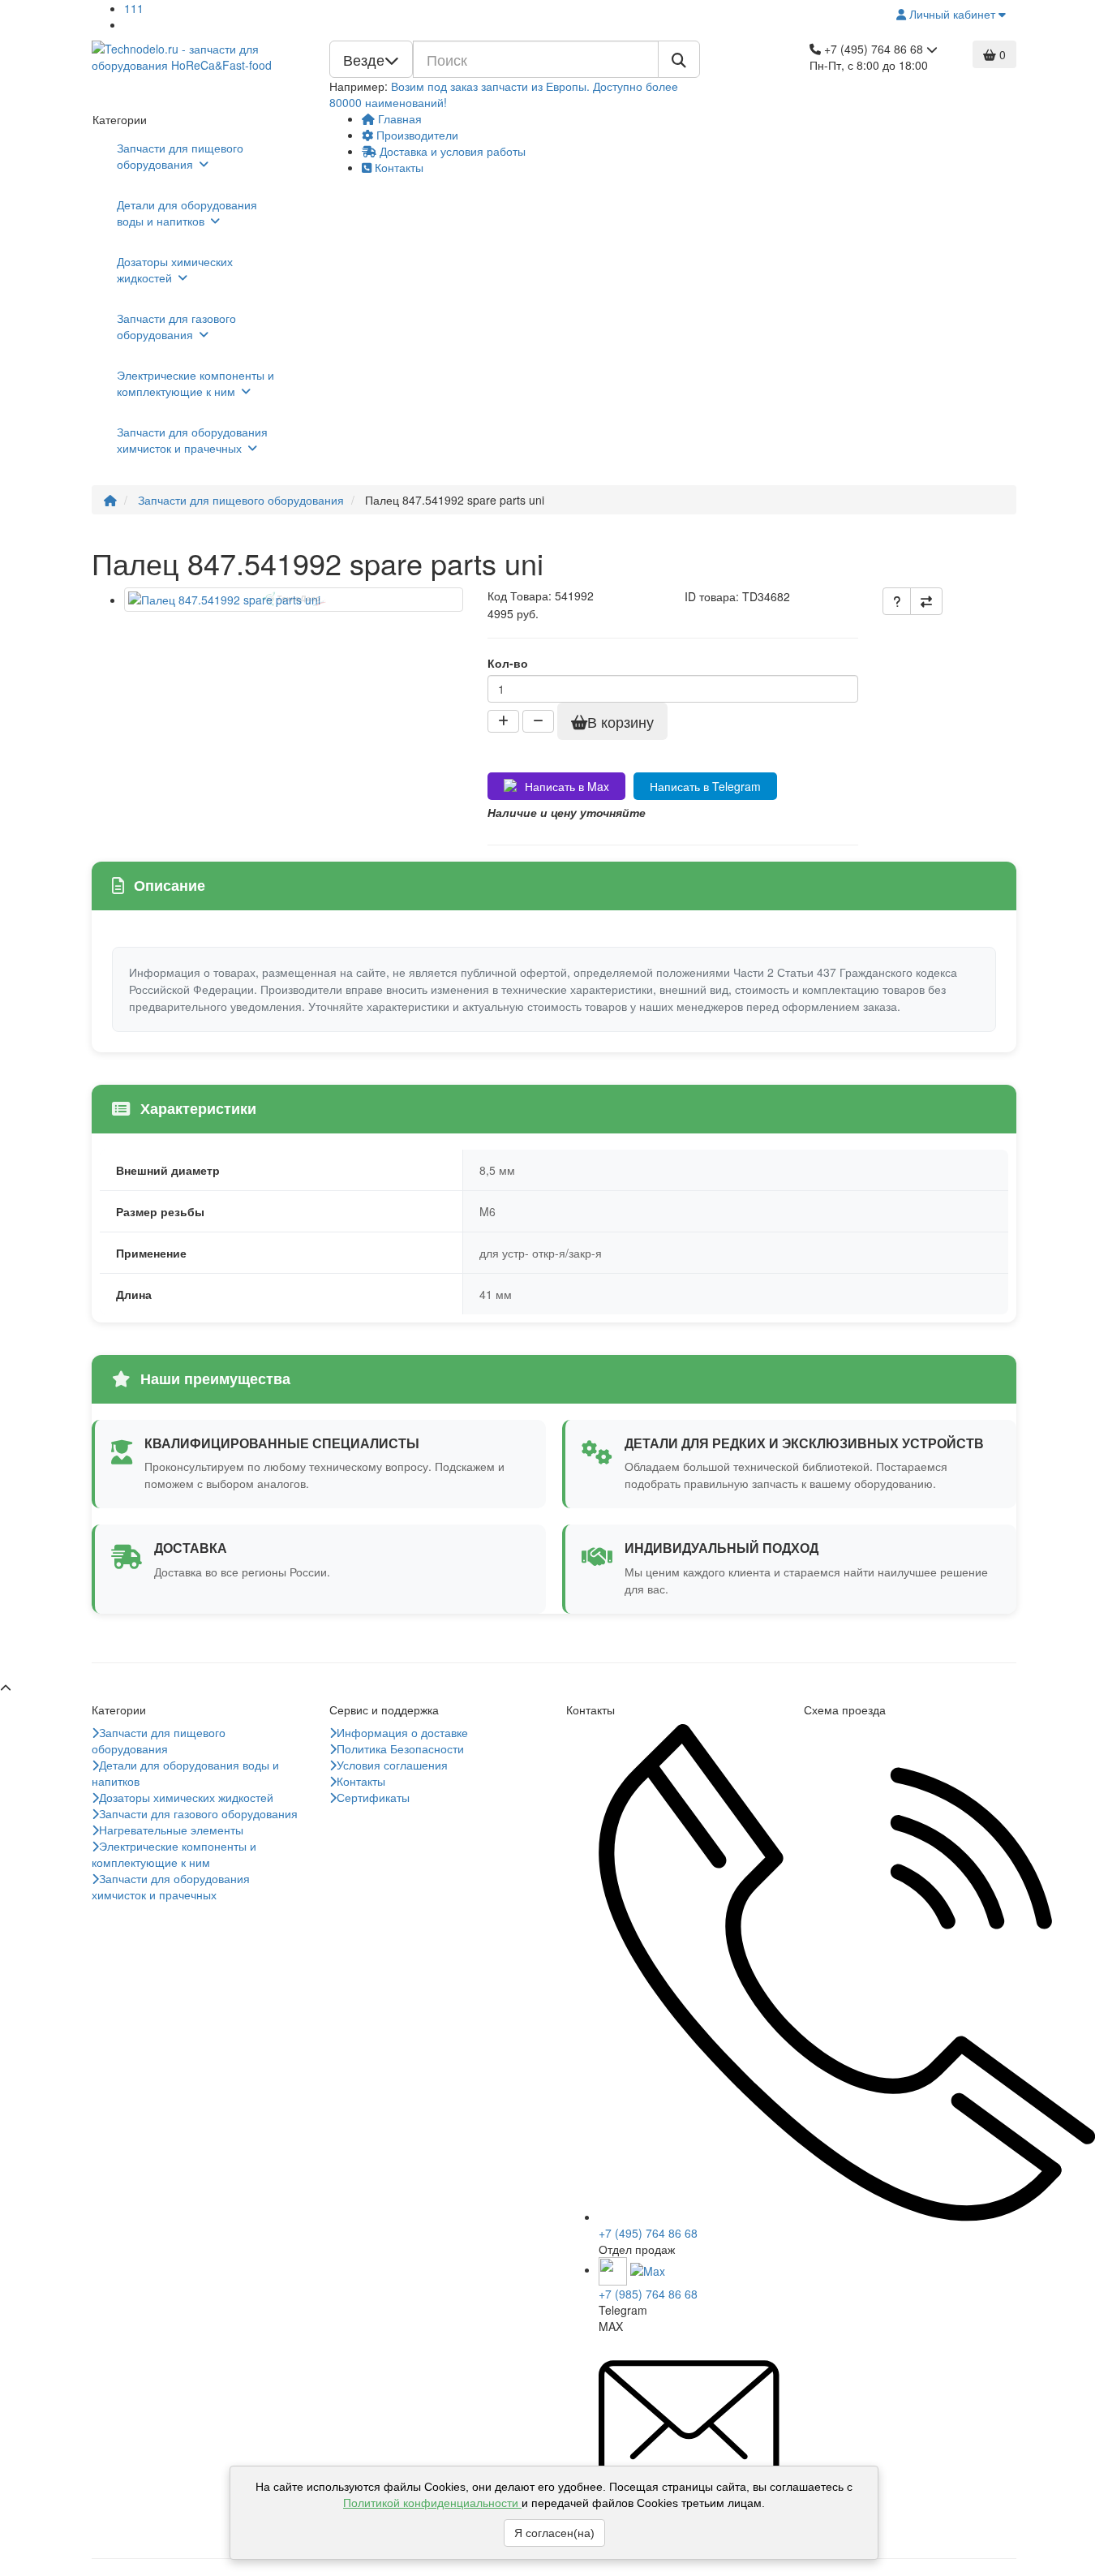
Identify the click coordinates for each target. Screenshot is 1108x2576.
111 (134, 8)
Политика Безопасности (400, 1748)
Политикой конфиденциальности (432, 2503)
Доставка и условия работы (451, 151)
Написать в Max (567, 786)
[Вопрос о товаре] (897, 601)
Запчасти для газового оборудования (176, 326)
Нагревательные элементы (171, 1830)
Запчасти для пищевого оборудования (180, 156)
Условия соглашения (392, 1765)
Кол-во (508, 663)
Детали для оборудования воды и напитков (187, 213)
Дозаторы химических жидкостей (175, 269)
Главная (398, 118)
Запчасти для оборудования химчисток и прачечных (192, 440)
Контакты (397, 167)
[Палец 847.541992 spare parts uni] (294, 600)
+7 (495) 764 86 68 (648, 2233)
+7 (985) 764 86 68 (648, 2294)
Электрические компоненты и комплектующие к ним (195, 383)
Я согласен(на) (554, 2533)
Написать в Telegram (705, 786)
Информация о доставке (402, 1732)
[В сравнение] (926, 601)
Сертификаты (373, 1797)
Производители (416, 135)
